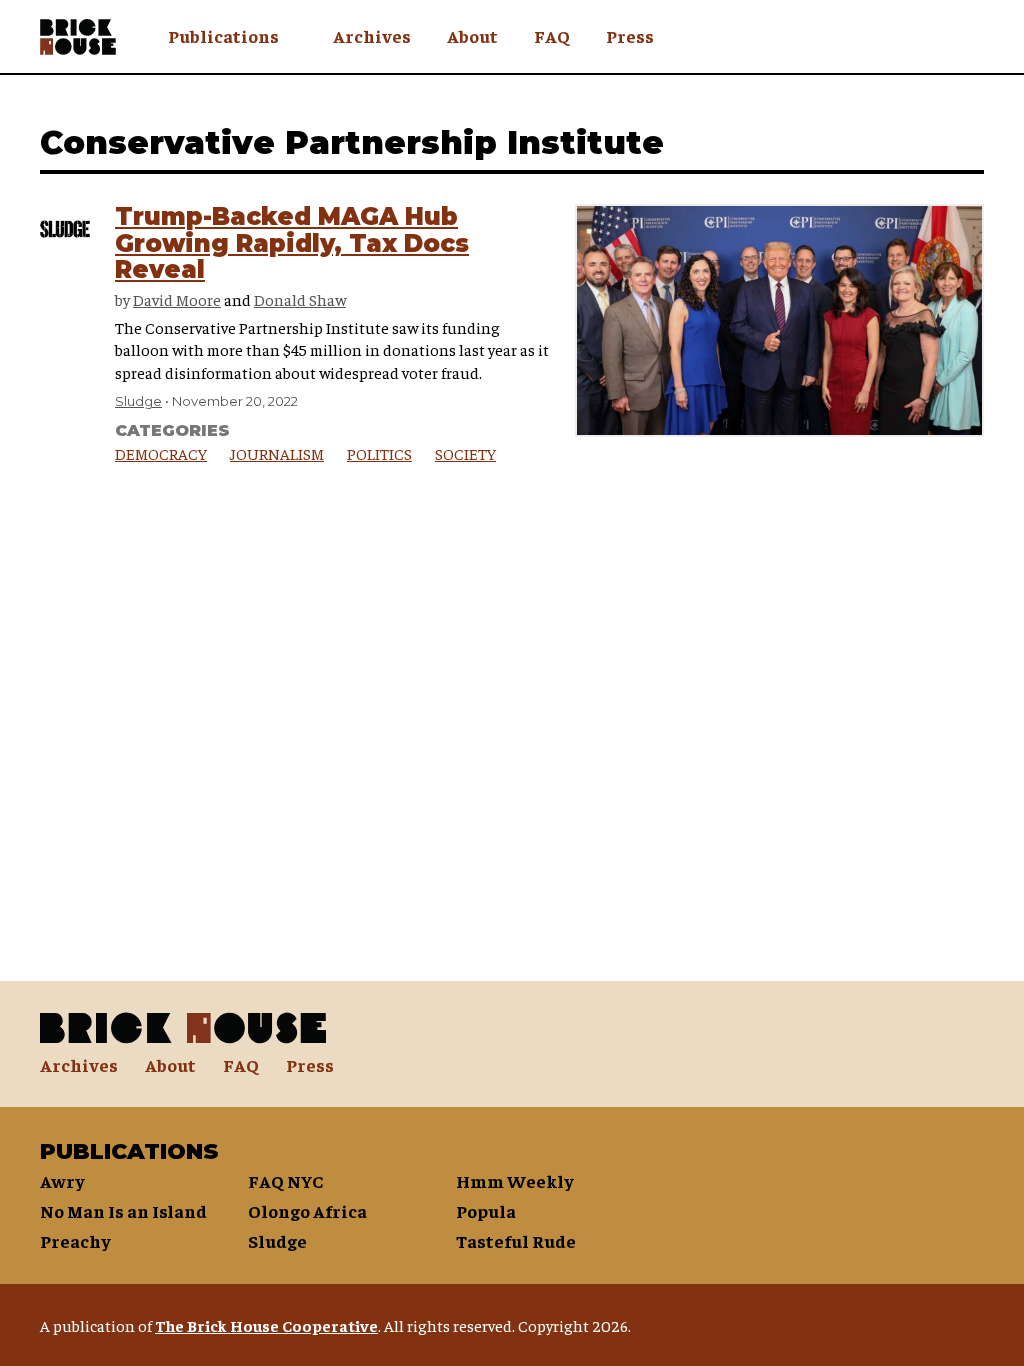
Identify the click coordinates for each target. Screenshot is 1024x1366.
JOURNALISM (277, 453)
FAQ (552, 35)
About (472, 35)
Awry (62, 1180)
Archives (372, 35)
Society (465, 453)
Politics (379, 453)
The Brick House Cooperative (266, 1325)
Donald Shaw (300, 299)
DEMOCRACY (161, 453)
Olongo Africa (307, 1210)
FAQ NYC (285, 1180)
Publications (223, 35)
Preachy (75, 1240)
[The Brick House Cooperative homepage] (78, 37)
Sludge (138, 401)
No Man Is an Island (123, 1210)
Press (630, 35)
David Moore (177, 299)
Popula (486, 1210)
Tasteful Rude (516, 1240)
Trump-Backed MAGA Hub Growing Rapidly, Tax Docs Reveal (292, 243)
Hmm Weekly (515, 1180)
